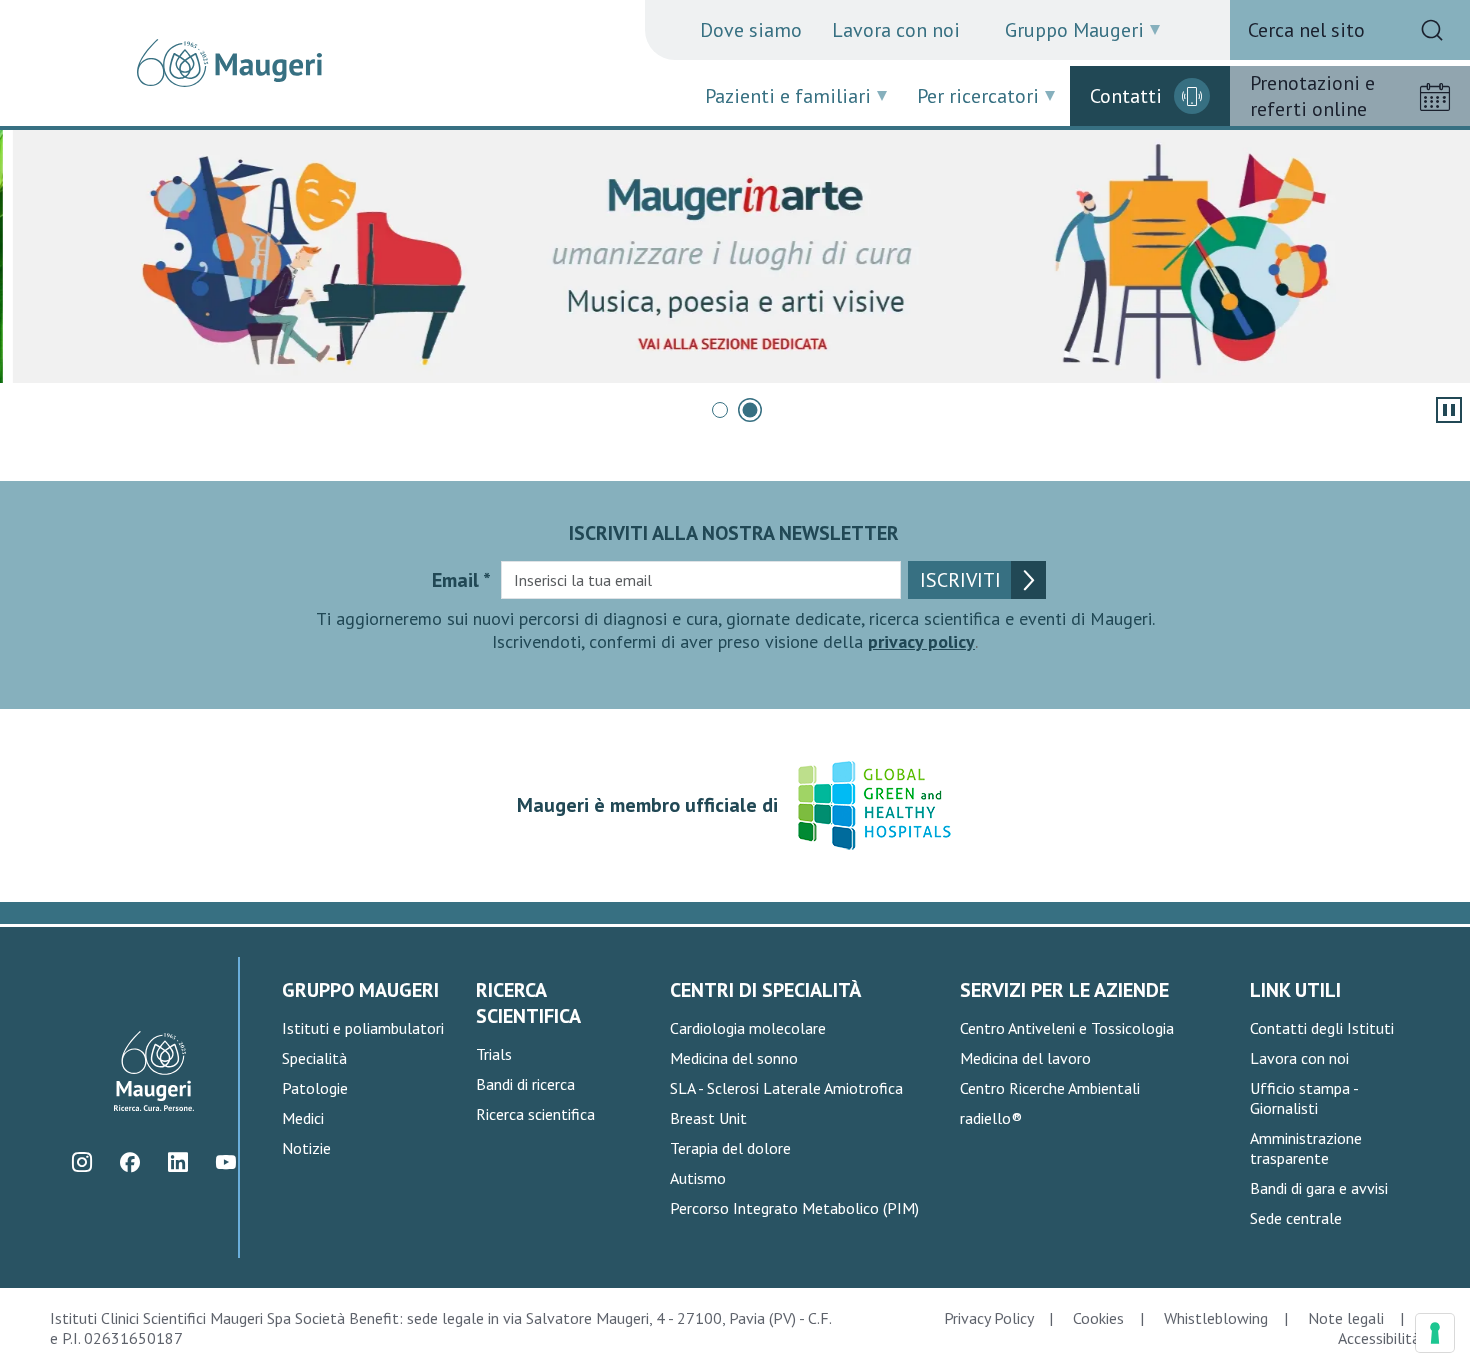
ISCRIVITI (960, 580)
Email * (461, 580)
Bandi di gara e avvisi (1319, 1188)
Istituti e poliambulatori (363, 1028)
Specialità (314, 1058)
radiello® (991, 1118)
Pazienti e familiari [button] (788, 96)
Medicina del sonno (734, 1058)
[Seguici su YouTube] (226, 1162)
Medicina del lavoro (1025, 1058)
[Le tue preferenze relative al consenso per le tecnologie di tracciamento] (1435, 1333)
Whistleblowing (1216, 1318)
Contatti (1126, 96)
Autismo (698, 1178)
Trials (494, 1054)
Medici (303, 1118)
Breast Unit (708, 1118)
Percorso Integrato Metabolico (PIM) (794, 1208)
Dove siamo (751, 30)
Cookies (1098, 1318)
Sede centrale (1296, 1218)
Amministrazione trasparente (1306, 1148)
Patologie (315, 1088)
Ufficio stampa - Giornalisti (1304, 1098)
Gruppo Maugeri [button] (1074, 30)
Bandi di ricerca (525, 1084)
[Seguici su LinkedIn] (178, 1162)
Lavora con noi (896, 30)
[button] (720, 410)
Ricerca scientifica (535, 1114)
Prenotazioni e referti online (1312, 96)
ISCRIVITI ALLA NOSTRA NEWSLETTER (734, 533)
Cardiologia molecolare (748, 1028)
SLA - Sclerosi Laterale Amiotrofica (786, 1088)
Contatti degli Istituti (1322, 1028)
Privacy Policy (988, 1318)
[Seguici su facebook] (130, 1162)
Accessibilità (1379, 1338)
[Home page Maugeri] (229, 63)
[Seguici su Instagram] (82, 1162)
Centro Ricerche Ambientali (1050, 1088)
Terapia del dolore (730, 1148)
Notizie (306, 1148)
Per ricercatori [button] (978, 96)
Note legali (1346, 1318)
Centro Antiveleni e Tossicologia (1067, 1028)
